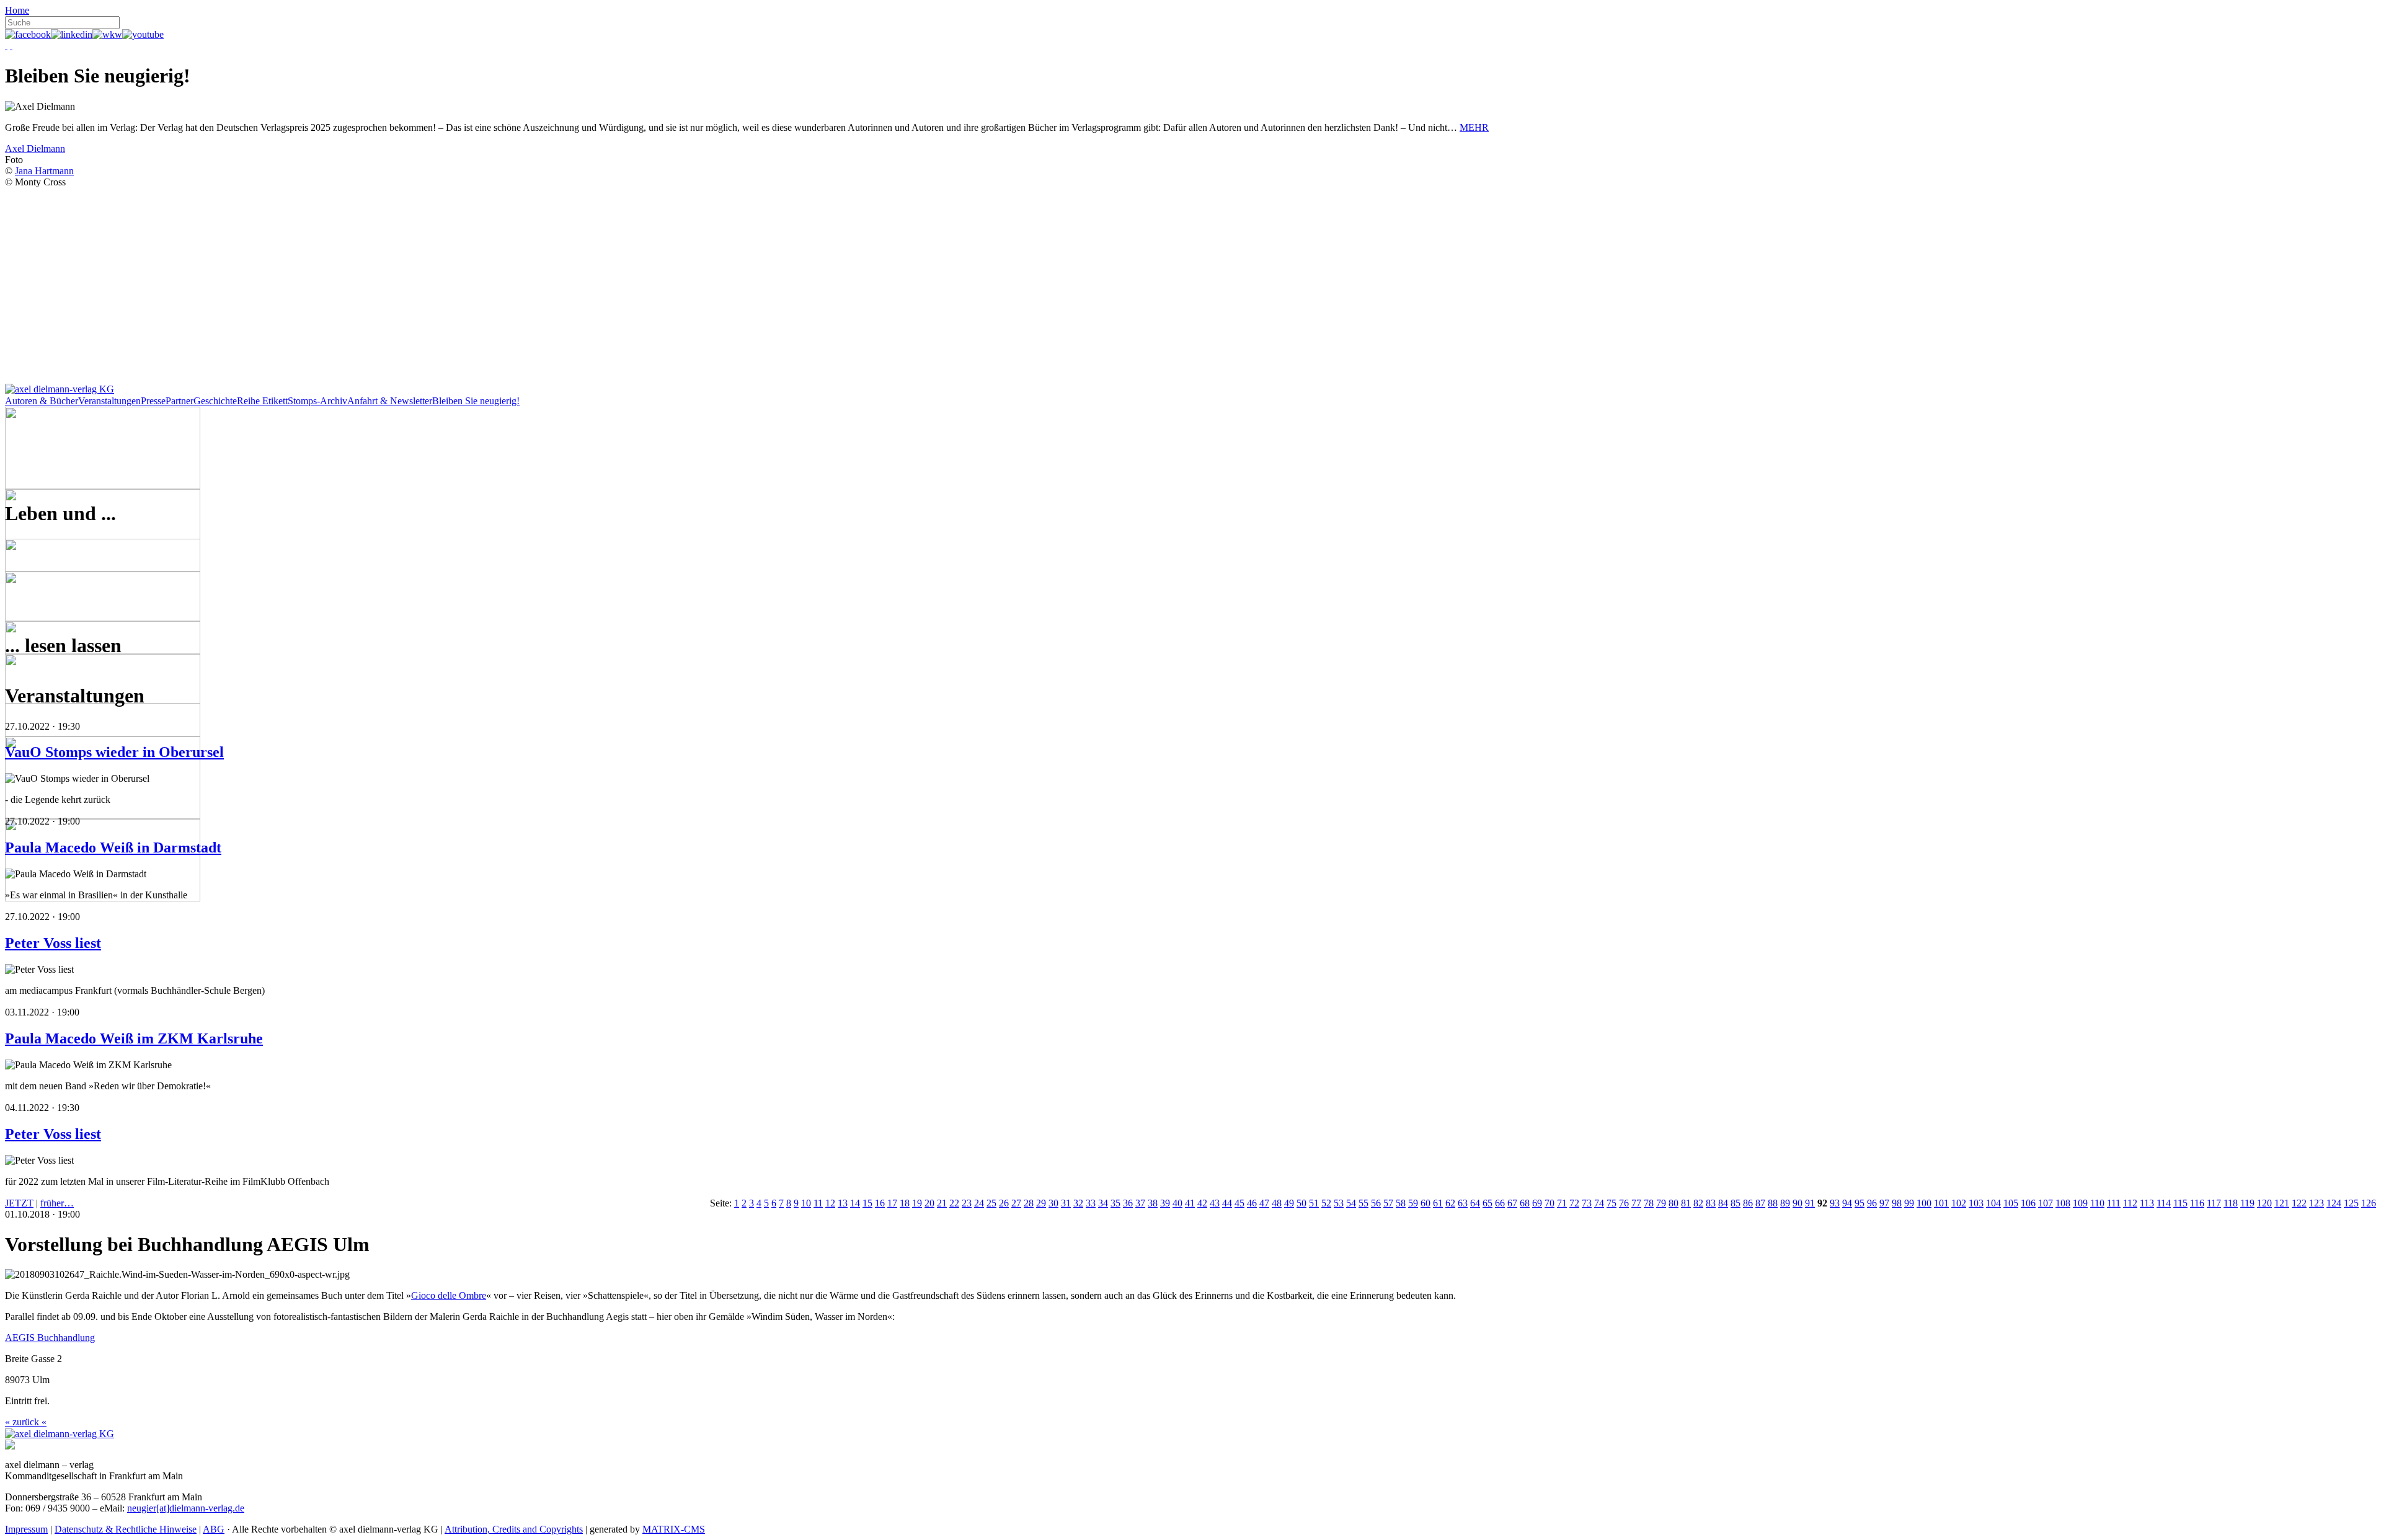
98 (1897, 1203)
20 (929, 1203)
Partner (180, 401)
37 (1140, 1203)
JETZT (19, 1203)
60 (1425, 1203)
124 (2334, 1203)
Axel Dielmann (35, 148)
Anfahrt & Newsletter (390, 401)
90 (1798, 1203)
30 (1053, 1203)
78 (1649, 1203)
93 (1835, 1203)
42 (1202, 1203)
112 (2130, 1203)
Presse (153, 401)
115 (2180, 1203)
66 (1500, 1203)
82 (1698, 1203)
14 (855, 1203)
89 (1785, 1203)
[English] (11, 46)
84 (1723, 1203)
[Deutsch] (6, 46)
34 (1103, 1203)
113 (2147, 1203)
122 (2299, 1203)
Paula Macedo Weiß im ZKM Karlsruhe (134, 1038)
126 (2369, 1203)
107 (2046, 1203)
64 (1475, 1203)
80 (1674, 1203)
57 (1388, 1203)
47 (1264, 1203)
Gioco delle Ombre (449, 1295)
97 (1884, 1203)
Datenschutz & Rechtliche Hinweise (126, 1529)
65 (1488, 1203)
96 (1872, 1203)
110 (2097, 1203)
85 (1736, 1203)
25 (991, 1203)
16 (880, 1203)
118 (2231, 1203)
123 (2317, 1203)
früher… (57, 1203)
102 (1959, 1203)
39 (1165, 1203)
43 (1215, 1203)
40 (1177, 1203)
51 (1314, 1203)
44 (1227, 1203)
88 (1773, 1203)
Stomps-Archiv (317, 401)
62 (1450, 1203)
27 (1016, 1203)
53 (1339, 1203)
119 (2247, 1203)
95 (1860, 1203)
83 (1711, 1203)
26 (1004, 1203)
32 (1078, 1203)
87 (1760, 1203)
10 (806, 1203)
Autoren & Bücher (42, 401)
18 (905, 1203)
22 (954, 1203)
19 (917, 1203)
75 (1612, 1203)
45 (1239, 1203)
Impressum (26, 1529)
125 (2351, 1203)
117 (2214, 1203)
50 (1301, 1203)
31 (1066, 1203)
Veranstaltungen (109, 401)
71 (1562, 1203)
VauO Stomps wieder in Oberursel (114, 752)
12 (830, 1203)
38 (1153, 1203)
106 (2028, 1203)
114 (2164, 1203)
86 (1748, 1203)
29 (1041, 1203)
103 (1976, 1203)
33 (1091, 1203)
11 (818, 1203)
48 (1277, 1203)
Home (17, 10)
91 (1810, 1203)
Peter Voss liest (53, 943)
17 (892, 1203)
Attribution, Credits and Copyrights (514, 1529)
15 (867, 1203)
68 (1525, 1203)
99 (1909, 1203)
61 (1438, 1203)
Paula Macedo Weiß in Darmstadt (113, 847)
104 (1993, 1203)
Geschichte (215, 401)
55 (1363, 1203)
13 (843, 1203)
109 (2080, 1203)
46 (1252, 1203)
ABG (214, 1529)
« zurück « (26, 1422)
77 (1636, 1203)
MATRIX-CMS (674, 1529)
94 (1847, 1203)
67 (1512, 1203)
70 (1550, 1203)
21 (942, 1203)
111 (2114, 1203)
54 (1351, 1203)
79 (1661, 1203)
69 (1537, 1203)
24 (979, 1203)
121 (2282, 1203)
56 (1376, 1203)
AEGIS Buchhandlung (50, 1338)
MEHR (1474, 127)
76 (1624, 1203)
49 (1289, 1203)
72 (1574, 1203)
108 (2063, 1203)
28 (1029, 1203)
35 (1115, 1203)
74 (1599, 1203)
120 (2264, 1203)
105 (2011, 1203)
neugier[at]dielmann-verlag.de (186, 1508)
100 (1924, 1203)
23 (967, 1203)
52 (1326, 1203)
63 (1463, 1203)
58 (1401, 1203)
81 (1686, 1203)
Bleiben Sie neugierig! (476, 401)
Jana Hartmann (44, 171)
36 (1128, 1203)
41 (1190, 1203)
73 (1587, 1203)
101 (1941, 1203)
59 (1413, 1203)
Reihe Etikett (262, 401)
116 (2197, 1203)
